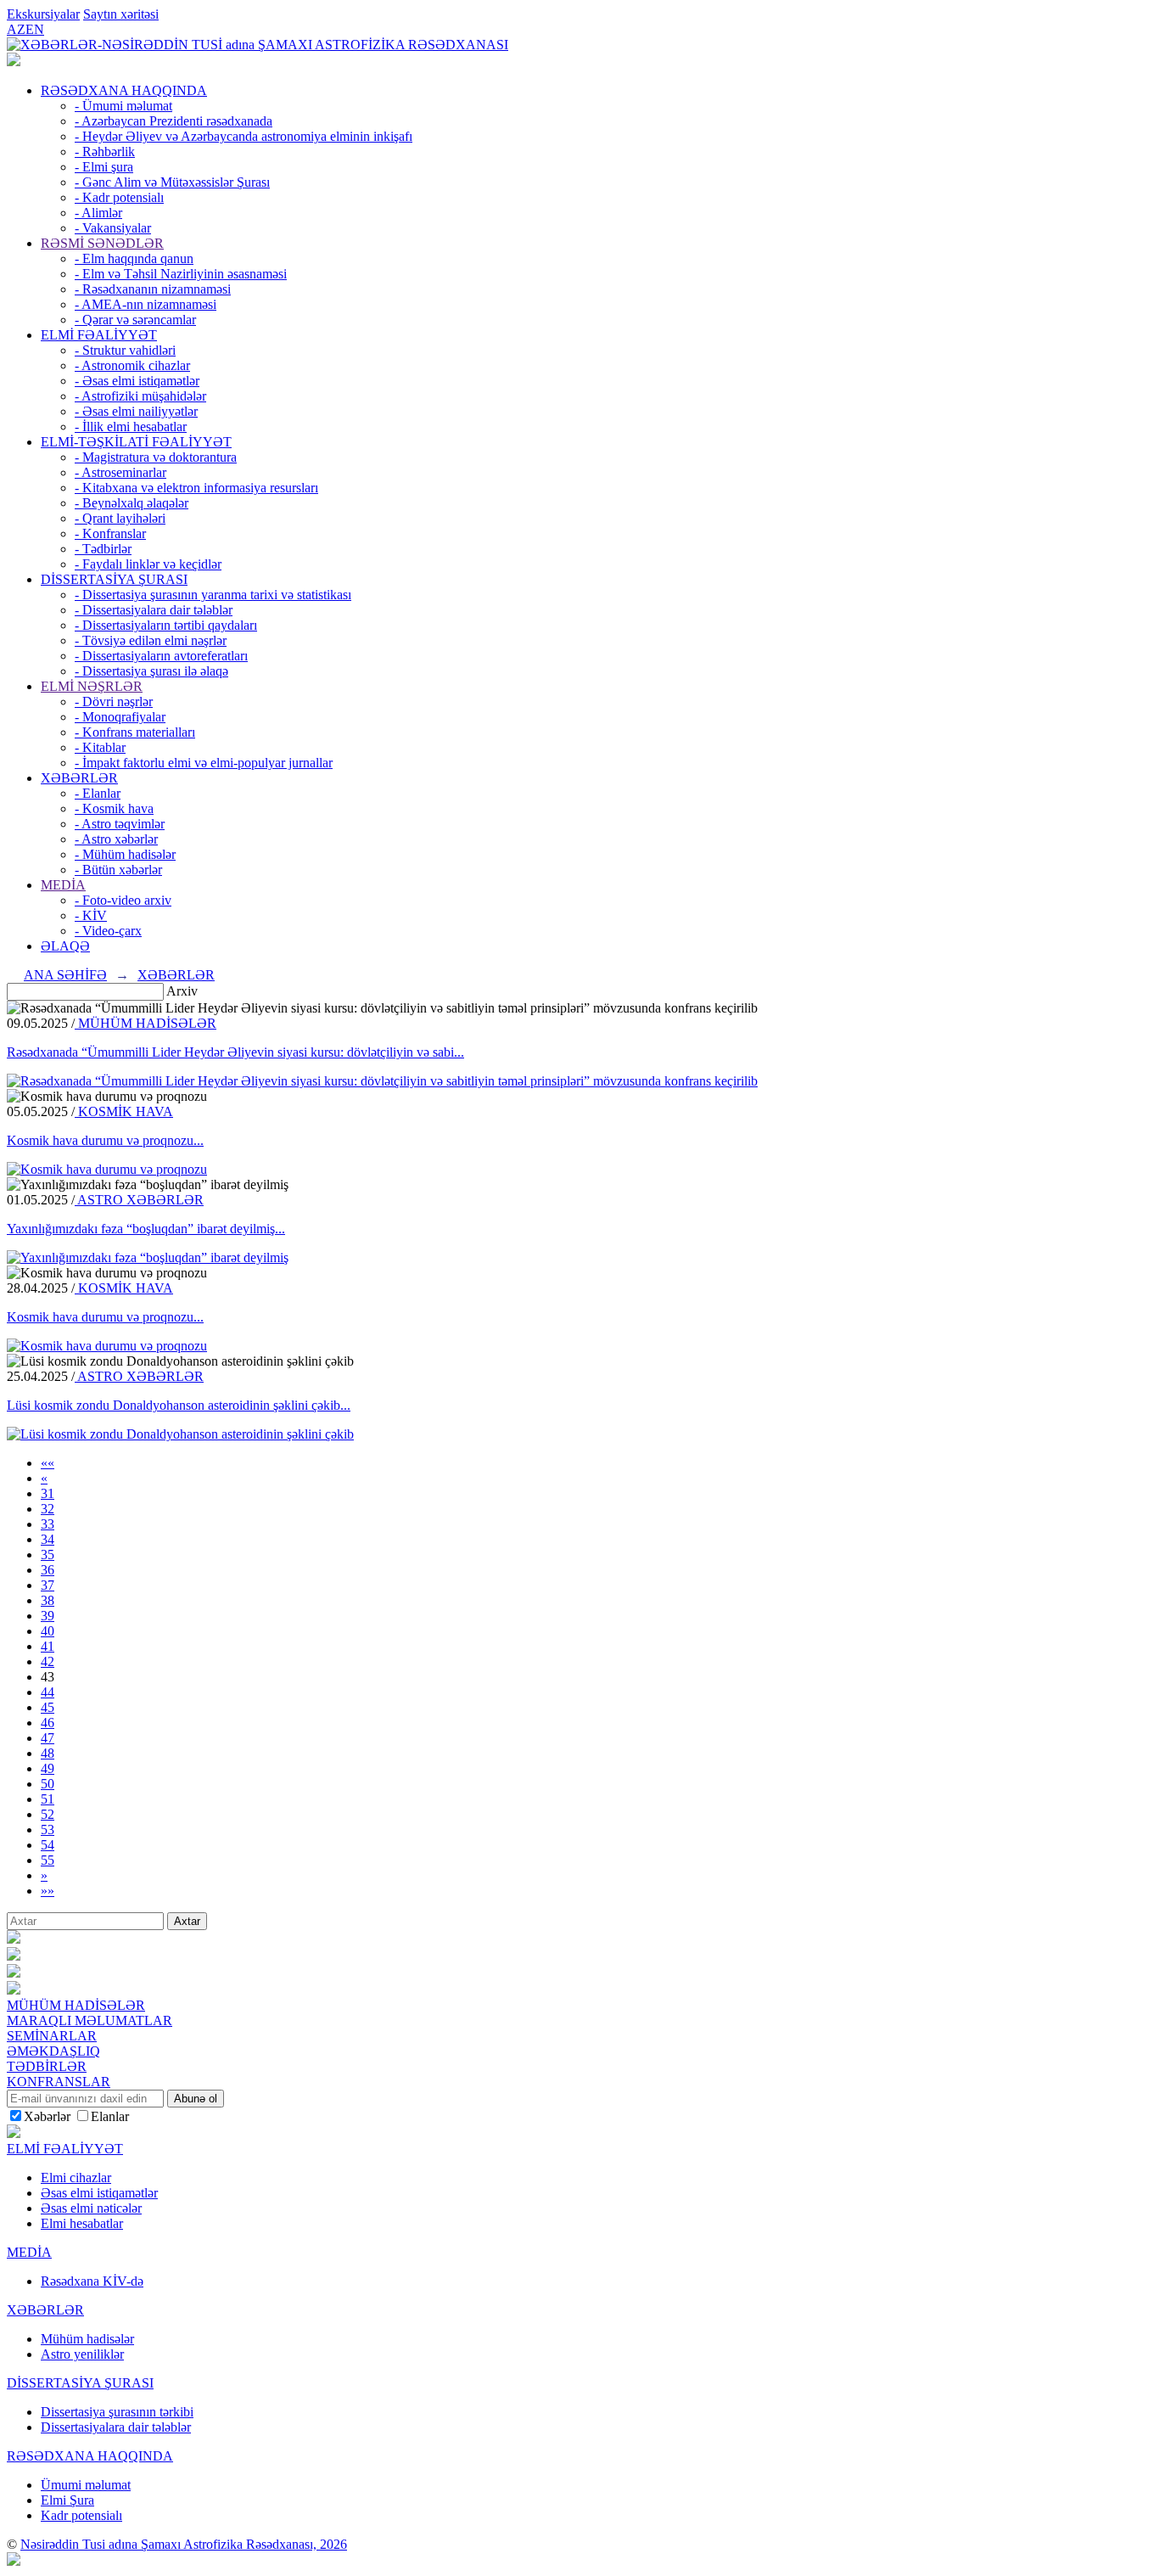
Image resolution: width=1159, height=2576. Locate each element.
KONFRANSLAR (59, 2082)
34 (48, 1539)
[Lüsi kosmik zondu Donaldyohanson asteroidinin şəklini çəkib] (180, 1434)
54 (48, 1845)
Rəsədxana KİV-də (92, 2281)
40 (48, 1631)
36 (48, 1570)
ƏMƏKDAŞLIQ (53, 2051)
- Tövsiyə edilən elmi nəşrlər (151, 640)
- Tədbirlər (103, 549)
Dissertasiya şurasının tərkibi (117, 2412)
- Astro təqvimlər (120, 824)
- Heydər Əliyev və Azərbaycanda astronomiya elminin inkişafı (244, 136)
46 (48, 1723)
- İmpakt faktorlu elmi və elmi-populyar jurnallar (204, 763)
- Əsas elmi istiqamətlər (137, 381)
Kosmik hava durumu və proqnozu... (105, 1140)
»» (48, 1891)
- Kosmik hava (114, 808)
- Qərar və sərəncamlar (135, 320)
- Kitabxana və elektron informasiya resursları (196, 488)
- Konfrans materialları (135, 732)
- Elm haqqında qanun (134, 258)
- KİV (91, 915)
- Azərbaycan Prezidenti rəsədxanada (174, 121)
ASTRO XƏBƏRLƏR (139, 1200)
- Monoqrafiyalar (120, 717)
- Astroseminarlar (120, 472)
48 (48, 1753)
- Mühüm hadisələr (125, 854)
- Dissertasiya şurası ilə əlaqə (151, 671)
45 (48, 1707)
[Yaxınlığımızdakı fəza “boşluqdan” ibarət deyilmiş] (148, 1257)
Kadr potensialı (81, 2515)
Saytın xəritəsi (121, 14)
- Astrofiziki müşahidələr (140, 396)
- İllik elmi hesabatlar (131, 427)
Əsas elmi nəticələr (91, 2208)
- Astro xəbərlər (116, 839)
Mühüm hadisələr (87, 2339)
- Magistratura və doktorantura (156, 457)
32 (48, 1509)
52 (48, 1814)
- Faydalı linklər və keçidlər (148, 564)
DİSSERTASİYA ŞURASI (114, 579)
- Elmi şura (104, 167)
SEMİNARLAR (52, 2036)
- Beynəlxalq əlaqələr (132, 503)
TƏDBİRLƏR (47, 2066)
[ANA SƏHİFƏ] (14, 62)
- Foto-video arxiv (123, 900)
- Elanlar (98, 793)
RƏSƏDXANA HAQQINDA (124, 90)
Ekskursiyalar (43, 14)
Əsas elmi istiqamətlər (99, 2193)
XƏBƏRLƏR (79, 778)
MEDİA (63, 885)
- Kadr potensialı (119, 197)
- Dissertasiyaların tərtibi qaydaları (166, 625)
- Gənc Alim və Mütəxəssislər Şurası (172, 182)
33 (48, 1524)
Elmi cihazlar (76, 2178)
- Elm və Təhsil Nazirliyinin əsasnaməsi (181, 274)
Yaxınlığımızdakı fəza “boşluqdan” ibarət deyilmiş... (146, 1229)
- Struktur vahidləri (125, 350)
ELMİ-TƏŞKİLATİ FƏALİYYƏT (136, 442)
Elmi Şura (67, 2500)
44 (48, 1692)
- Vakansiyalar (113, 228)
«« (48, 1463)
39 (48, 1616)
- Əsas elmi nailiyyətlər (136, 411)
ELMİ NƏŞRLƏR (92, 686)
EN (35, 29)
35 (48, 1555)
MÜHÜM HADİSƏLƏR (146, 1023)
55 (48, 1860)
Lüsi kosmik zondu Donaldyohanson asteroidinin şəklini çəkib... (179, 1405)
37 (48, 1585)
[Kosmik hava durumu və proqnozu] (107, 1169)
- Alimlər (98, 213)
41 (48, 1646)
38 (48, 1600)
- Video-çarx (108, 931)
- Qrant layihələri (120, 518)
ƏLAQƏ (65, 946)
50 (48, 1784)
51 (48, 1799)
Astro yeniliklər (82, 2354)
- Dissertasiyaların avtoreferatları (161, 656)
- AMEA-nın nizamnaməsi (146, 304)
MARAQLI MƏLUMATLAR (90, 2020)
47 (48, 1738)
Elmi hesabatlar (82, 2223)
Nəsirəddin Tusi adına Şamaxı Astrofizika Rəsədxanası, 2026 (184, 2544)
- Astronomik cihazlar (132, 365)
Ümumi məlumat (86, 2485)
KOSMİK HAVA (124, 1111)
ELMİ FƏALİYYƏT (99, 335)
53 (48, 1830)
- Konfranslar (110, 533)
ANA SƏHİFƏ (65, 975)
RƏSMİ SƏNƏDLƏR (102, 243)
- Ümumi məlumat (123, 106)
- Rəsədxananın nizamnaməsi (153, 289)
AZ (16, 29)
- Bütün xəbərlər (118, 870)
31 (48, 1493)
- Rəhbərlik (105, 152)
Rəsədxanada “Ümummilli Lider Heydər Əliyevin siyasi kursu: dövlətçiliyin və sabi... (235, 1052)
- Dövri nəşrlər (114, 702)
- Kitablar (100, 747)
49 (48, 1768)
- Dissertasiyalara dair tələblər (154, 610)
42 (48, 1661)
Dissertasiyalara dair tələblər (116, 2427)
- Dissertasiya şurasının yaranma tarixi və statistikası (213, 595)
